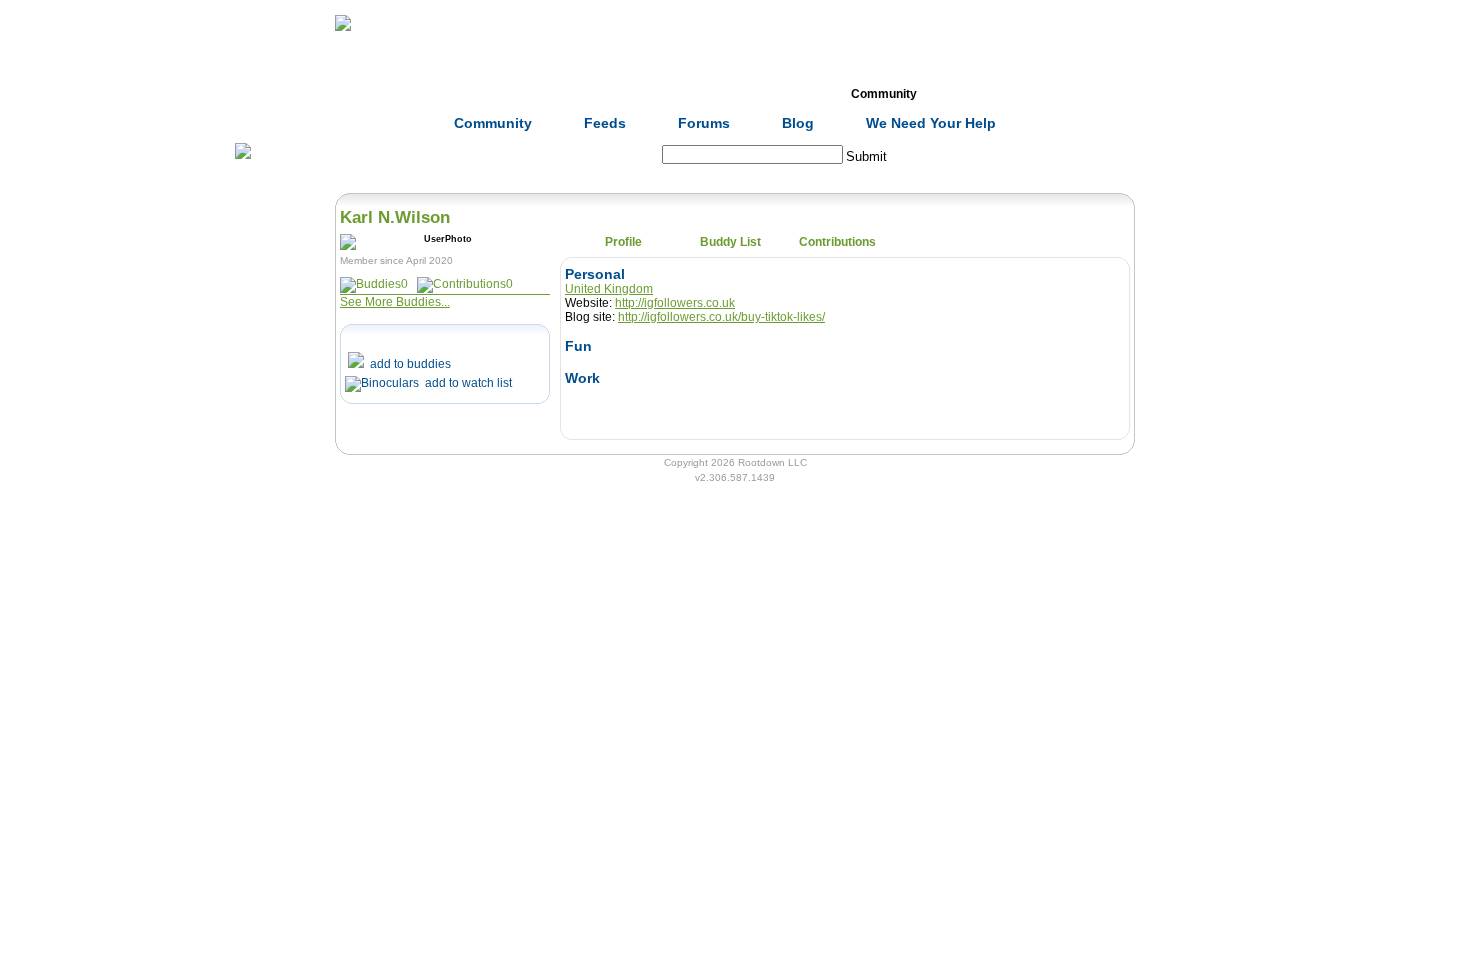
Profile (623, 242)
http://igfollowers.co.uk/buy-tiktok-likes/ (721, 317)
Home (349, 94)
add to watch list (465, 383)
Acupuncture (670, 94)
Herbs (455, 94)
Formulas (563, 94)
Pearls (990, 94)
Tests (776, 94)
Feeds (605, 123)
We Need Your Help (931, 123)
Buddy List (730, 242)
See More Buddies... (395, 302)
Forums (704, 123)
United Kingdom (609, 289)
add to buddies (407, 364)
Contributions (837, 242)
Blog (798, 123)
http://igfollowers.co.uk (675, 303)
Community (884, 94)
